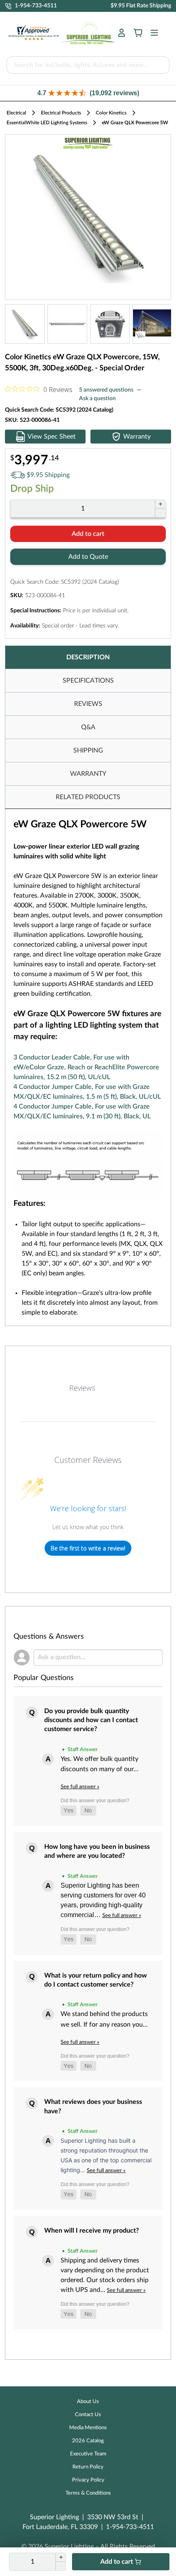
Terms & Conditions (88, 2493)
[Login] (122, 33)
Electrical (16, 113)
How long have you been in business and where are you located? (97, 1851)
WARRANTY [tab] (88, 774)
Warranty (137, 437)
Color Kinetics (111, 113)
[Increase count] (160, 504)
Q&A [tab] (88, 727)
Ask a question (97, 399)
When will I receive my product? (91, 2231)
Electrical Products (61, 113)
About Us (88, 2402)
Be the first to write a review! (88, 1548)
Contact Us (88, 2415)
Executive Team (88, 2454)
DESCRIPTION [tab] (88, 657)
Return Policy (88, 2467)
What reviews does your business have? (93, 2106)
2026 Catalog (88, 2441)
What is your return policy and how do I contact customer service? (96, 1980)
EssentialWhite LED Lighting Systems (47, 123)
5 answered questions (106, 390)
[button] (88, 93)
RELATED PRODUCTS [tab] (88, 797)
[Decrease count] (160, 513)
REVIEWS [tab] (88, 704)
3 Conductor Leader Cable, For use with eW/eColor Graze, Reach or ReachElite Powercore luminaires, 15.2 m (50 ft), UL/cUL (86, 1067)
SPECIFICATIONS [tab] (88, 681)
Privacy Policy (88, 2480)
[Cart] (138, 33)
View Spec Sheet (52, 437)
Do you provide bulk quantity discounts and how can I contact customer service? (91, 1720)
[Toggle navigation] (152, 33)
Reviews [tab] (82, 1388)
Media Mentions (88, 2428)
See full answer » (80, 1787)
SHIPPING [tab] (88, 750)
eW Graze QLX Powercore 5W (135, 123)
